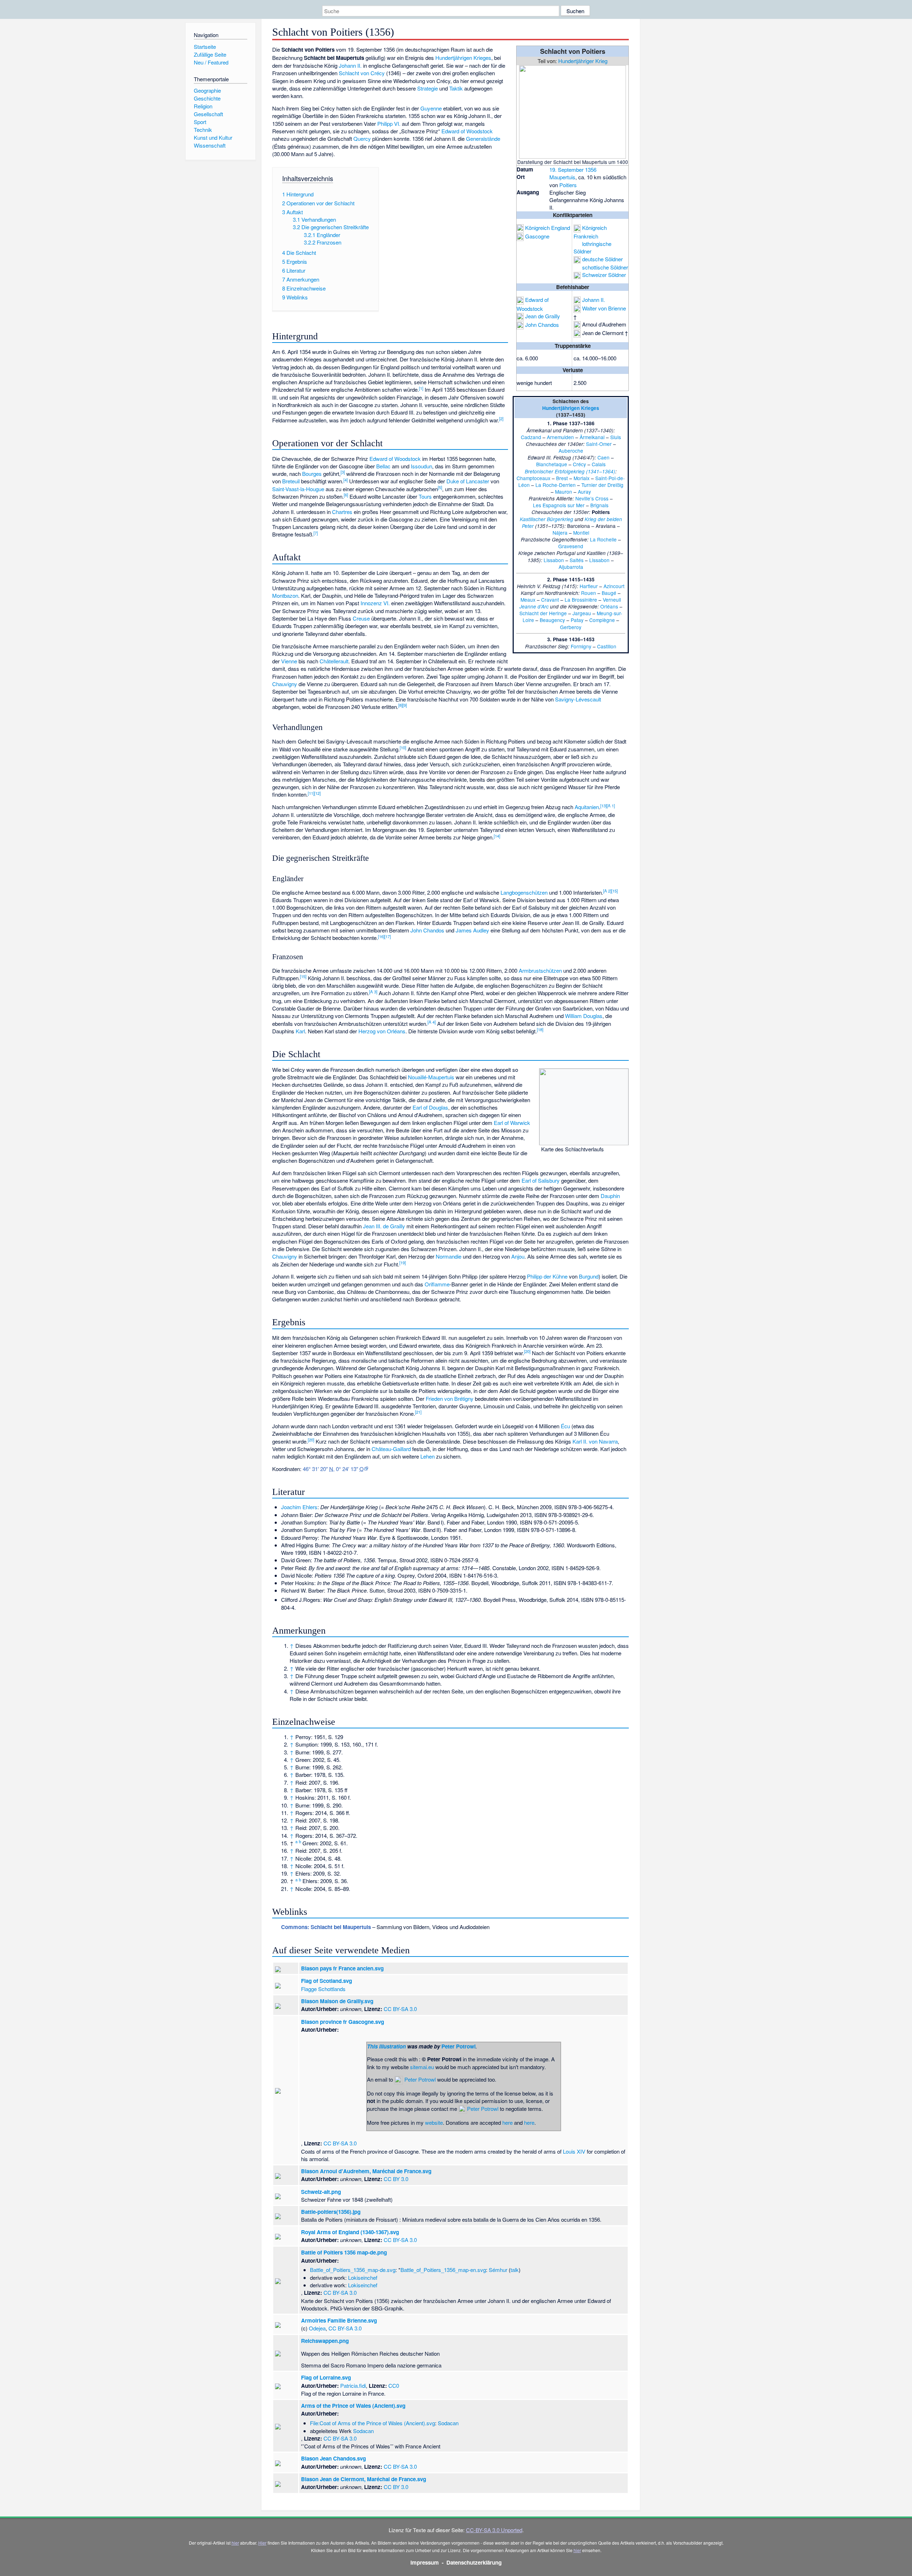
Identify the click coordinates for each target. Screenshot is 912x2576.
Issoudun (421, 466)
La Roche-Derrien (556, 485)
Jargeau (582, 613)
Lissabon (554, 560)
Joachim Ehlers (299, 1507)
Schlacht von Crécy (362, 73)
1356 (591, 169)
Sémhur (498, 2270)
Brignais (599, 505)
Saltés (577, 560)
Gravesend (571, 546)
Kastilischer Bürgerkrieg (546, 519)
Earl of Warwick (512, 1123)
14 (497, 836)
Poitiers (568, 185)
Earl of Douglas (430, 1107)
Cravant (550, 600)
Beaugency (552, 620)
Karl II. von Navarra (595, 1441)
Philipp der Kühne (547, 1276)
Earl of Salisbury (541, 1180)
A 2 (607, 891)
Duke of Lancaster (468, 481)
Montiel (581, 533)
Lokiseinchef (363, 2277)
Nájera (560, 533)
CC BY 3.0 (396, 2179)
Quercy (362, 138)
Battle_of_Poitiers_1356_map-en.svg (443, 2270)
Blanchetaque (552, 464)
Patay (577, 620)
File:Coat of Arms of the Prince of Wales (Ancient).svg (372, 2423)
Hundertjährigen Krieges (571, 408)
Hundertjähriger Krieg (583, 61)
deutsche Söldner (602, 259)
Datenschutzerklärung (474, 2562)
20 (527, 1351)
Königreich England (548, 228)
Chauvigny (285, 684)
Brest (562, 478)
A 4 (432, 1022)
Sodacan (448, 2423)
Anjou (518, 1256)
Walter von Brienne (604, 308)
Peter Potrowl (458, 2046)
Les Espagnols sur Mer (559, 505)
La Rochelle (603, 539)
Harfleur (589, 586)
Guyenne (431, 108)
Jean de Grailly (543, 316)
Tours (425, 496)
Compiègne (602, 620)
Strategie (427, 88)
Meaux (528, 600)
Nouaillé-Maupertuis (431, 1077)
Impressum (425, 2562)
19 (403, 1263)
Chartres (342, 512)
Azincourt (614, 586)
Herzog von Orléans (382, 1031)
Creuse (361, 618)
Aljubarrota (571, 567)
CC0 (394, 2385)
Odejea (317, 2328)
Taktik (456, 88)
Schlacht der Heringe (543, 613)
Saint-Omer (599, 444)
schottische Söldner (605, 267)
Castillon (607, 646)
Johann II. (594, 300)
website (434, 2122)
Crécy (579, 464)
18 (540, 1029)
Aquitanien (587, 807)
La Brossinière (581, 600)
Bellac (383, 466)
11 (311, 793)
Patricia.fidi (353, 2385)
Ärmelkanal (592, 437)
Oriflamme (437, 1284)
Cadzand (531, 437)
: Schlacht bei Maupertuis (326, 1927)
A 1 (611, 806)
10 (403, 747)
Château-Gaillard (391, 1449)
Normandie (449, 1256)
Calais (599, 464)
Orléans (609, 606)
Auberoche (571, 451)
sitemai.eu (422, 2067)
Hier (262, 2543)
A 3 (373, 992)
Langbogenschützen (524, 892)
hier (235, 2543)
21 (418, 1412)
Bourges (312, 474)
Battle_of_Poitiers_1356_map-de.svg (353, 2270)
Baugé (609, 593)
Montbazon (285, 595)
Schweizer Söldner (604, 275)
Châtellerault (334, 661)
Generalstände (483, 138)
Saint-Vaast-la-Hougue (298, 489)
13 (603, 806)
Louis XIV (574, 2151)
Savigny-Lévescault (578, 699)
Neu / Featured (211, 62)
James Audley (472, 930)
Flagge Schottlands (323, 1989)
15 (615, 891)
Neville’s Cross (592, 498)
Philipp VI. (389, 124)
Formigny (581, 646)
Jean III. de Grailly (384, 1226)
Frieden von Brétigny (450, 1398)
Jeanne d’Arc (534, 606)
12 (317, 793)
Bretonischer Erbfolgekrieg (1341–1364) (570, 471)
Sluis (616, 437)
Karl (300, 1031)
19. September (566, 169)
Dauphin (610, 1196)
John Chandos (542, 325)
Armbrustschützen (540, 970)
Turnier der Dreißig (602, 485)
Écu (565, 1426)
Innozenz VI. (375, 603)
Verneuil (612, 600)
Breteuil (291, 481)
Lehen (427, 1456)
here (507, 2122)
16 (381, 936)
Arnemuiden (560, 437)
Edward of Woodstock (467, 131)
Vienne (289, 661)
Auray (584, 492)
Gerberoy (571, 627)
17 (388, 936)
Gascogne (537, 236)
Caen (603, 457)
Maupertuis (562, 177)
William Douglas (584, 1016)
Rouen (589, 593)
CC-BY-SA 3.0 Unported (494, 2530)
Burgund (589, 1276)
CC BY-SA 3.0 (400, 2009)
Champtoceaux (533, 478)
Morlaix (582, 478)
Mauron (564, 492)
